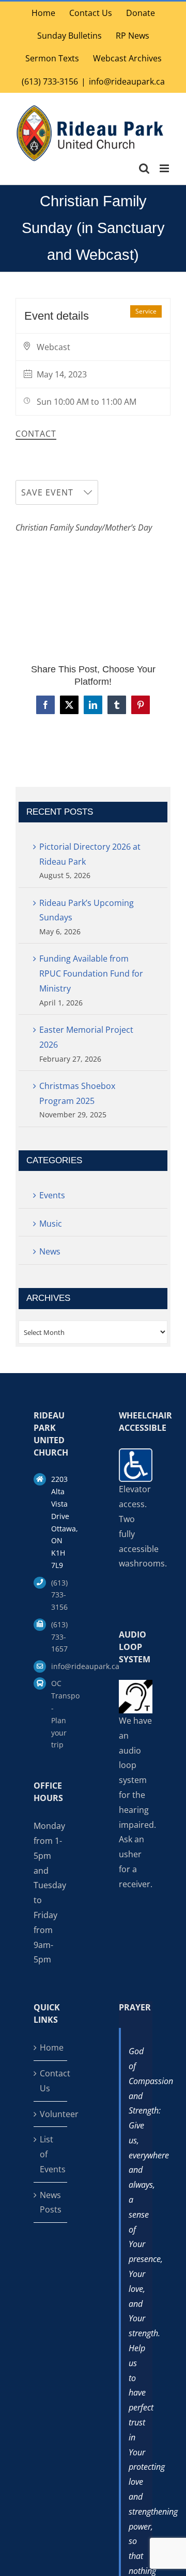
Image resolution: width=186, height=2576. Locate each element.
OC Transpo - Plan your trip (59, 1714)
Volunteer (51, 2114)
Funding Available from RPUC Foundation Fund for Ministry (91, 973)
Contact (36, 434)
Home (51, 2047)
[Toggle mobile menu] (165, 168)
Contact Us (51, 2081)
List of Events (51, 2154)
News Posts (51, 2202)
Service (146, 311)
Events (52, 1195)
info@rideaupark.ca (127, 81)
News (50, 1251)
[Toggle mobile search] (144, 168)
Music (51, 1224)
